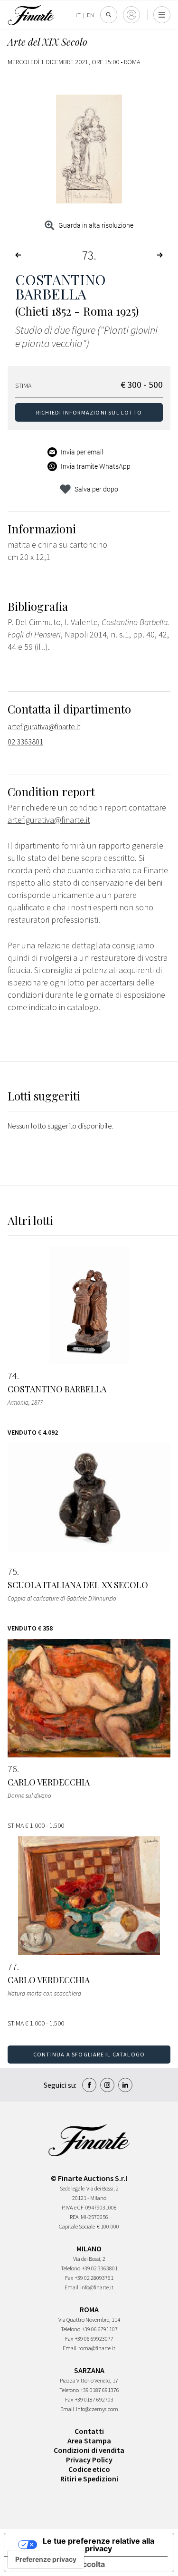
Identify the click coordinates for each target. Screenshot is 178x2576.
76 (12, 1769)
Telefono (70, 2268)
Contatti (89, 2431)
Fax (69, 2278)
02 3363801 (25, 742)
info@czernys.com (97, 2409)
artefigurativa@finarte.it (44, 726)
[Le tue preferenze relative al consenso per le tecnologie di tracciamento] (46, 2559)
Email (71, 2287)
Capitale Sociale (77, 2226)
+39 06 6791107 (100, 2329)
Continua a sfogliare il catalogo (89, 2054)
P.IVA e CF (73, 2207)
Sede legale (72, 2188)
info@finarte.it (97, 2287)
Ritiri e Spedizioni (89, 2479)
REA (74, 2217)
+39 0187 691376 (100, 2390)
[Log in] (131, 15)
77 (12, 1967)
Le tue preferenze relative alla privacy (98, 2545)
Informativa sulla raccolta (58, 2564)
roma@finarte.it (97, 2348)
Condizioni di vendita (89, 2450)
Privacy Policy (89, 2460)
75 (12, 1572)
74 (12, 1376)
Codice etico (89, 2469)
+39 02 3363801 (100, 2268)
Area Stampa (89, 2441)
